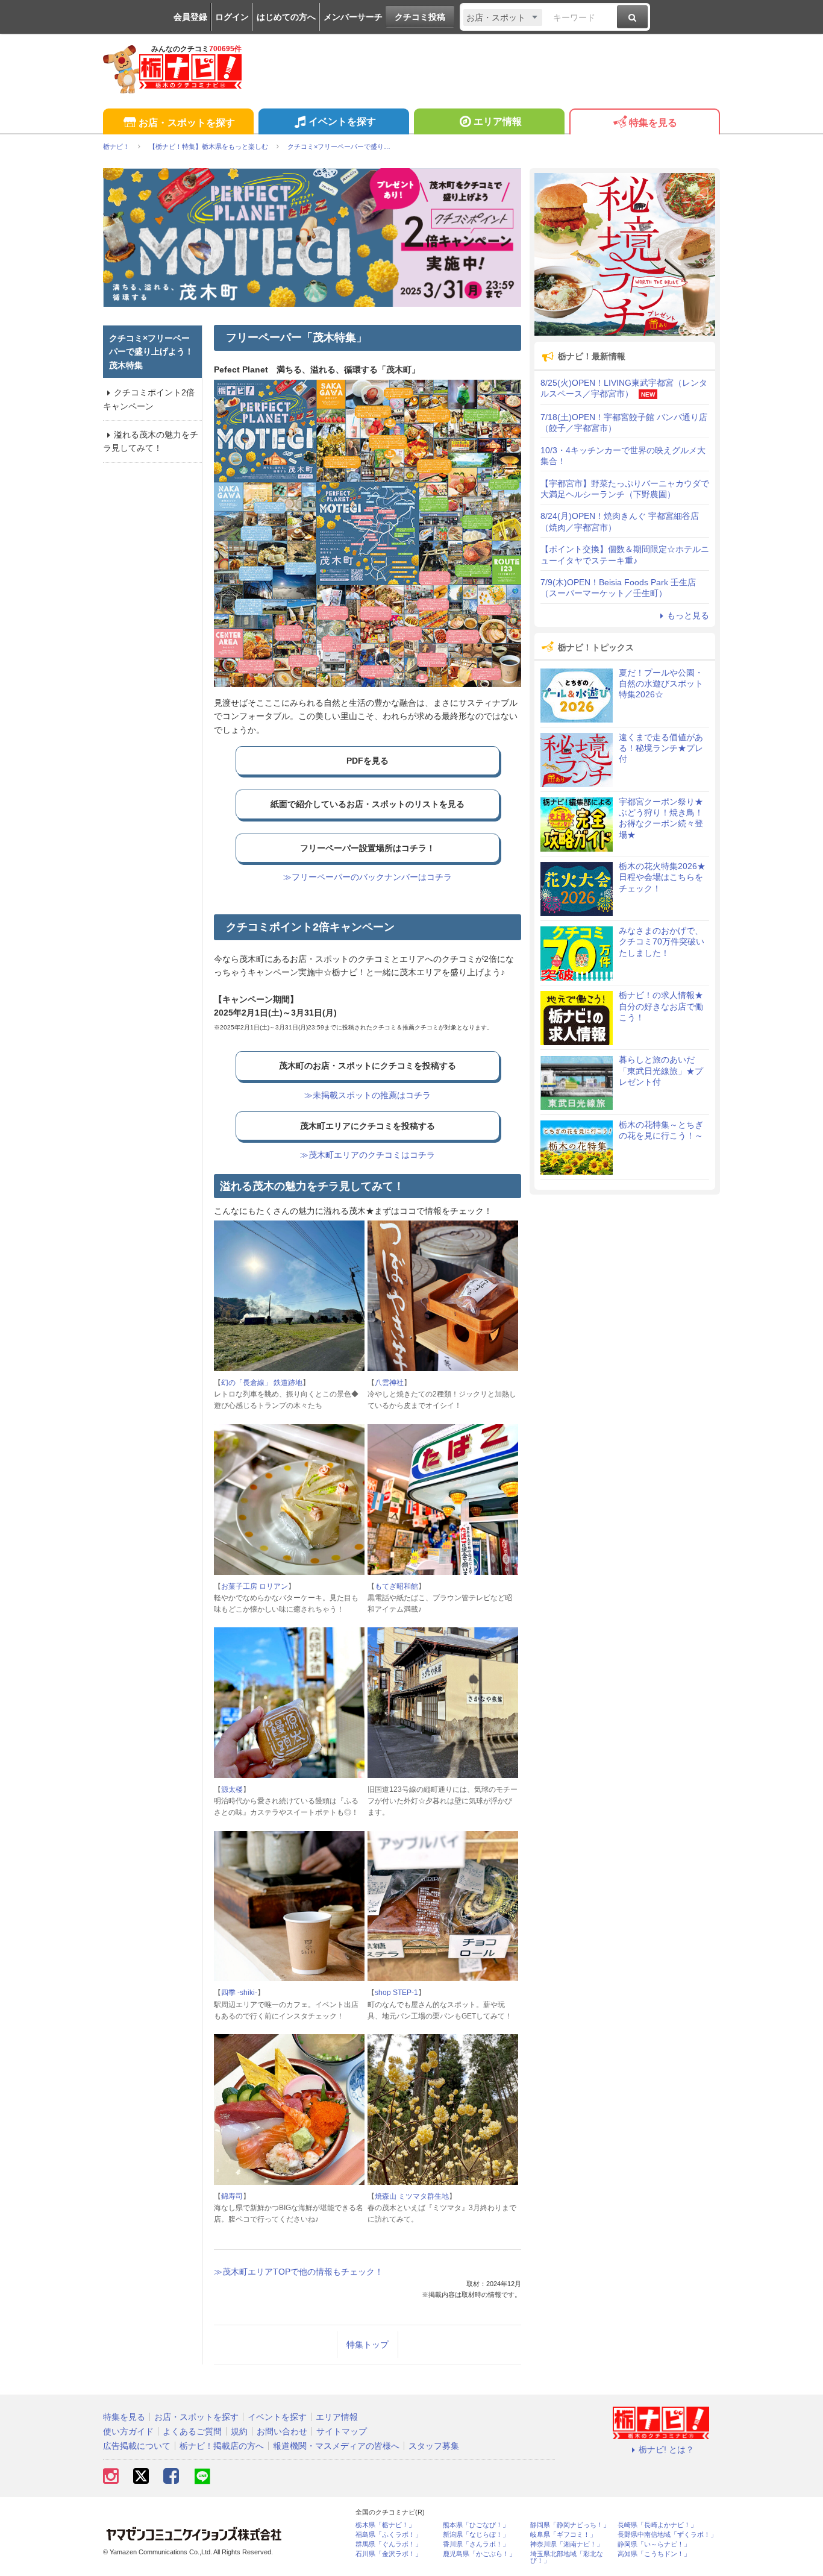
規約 (239, 2431)
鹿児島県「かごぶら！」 (479, 2554)
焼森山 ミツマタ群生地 (412, 2196)
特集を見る (653, 123)
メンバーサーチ (353, 17)
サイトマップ (342, 2431)
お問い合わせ (282, 2431)
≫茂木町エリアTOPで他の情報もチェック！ (299, 2272)
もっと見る (688, 615)
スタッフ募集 (434, 2446)
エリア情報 (498, 121)
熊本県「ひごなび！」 (476, 2525)
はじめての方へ (286, 17)
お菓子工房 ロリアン (255, 1586)
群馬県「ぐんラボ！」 (389, 2544)
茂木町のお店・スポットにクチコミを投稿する (368, 1066)
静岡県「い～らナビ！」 (654, 2544)
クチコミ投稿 (420, 17)
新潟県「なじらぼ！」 (476, 2535)
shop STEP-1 (396, 1993)
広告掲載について (137, 2446)
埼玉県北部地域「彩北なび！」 (567, 2557)
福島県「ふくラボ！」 (389, 2535)
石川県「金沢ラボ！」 (389, 2554)
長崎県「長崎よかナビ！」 (657, 2525)
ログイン (232, 17)
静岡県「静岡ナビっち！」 (570, 2525)
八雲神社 (389, 1383)
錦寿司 (232, 2196)
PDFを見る (368, 761)
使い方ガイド (128, 2431)
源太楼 (232, 1789)
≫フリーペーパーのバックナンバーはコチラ (368, 877)
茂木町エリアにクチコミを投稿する (368, 1126)
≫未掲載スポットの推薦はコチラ (368, 1095)
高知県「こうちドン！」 (654, 2554)
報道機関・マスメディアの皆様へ (336, 2446)
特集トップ (368, 2345)
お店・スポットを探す (187, 123)
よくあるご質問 (192, 2431)
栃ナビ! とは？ (666, 2449)
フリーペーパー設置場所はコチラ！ (368, 848)
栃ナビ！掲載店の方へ (222, 2446)
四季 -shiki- (239, 1993)
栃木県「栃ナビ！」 (385, 2525)
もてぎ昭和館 (396, 1586)
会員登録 (190, 17)
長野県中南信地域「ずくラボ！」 (667, 2535)
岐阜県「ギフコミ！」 (563, 2535)
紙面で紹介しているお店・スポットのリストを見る (368, 804)
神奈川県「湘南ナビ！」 (567, 2544)
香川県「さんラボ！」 (476, 2544)
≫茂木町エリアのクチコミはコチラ (368, 1155)
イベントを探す (342, 121)
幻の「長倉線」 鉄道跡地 (262, 1383)
